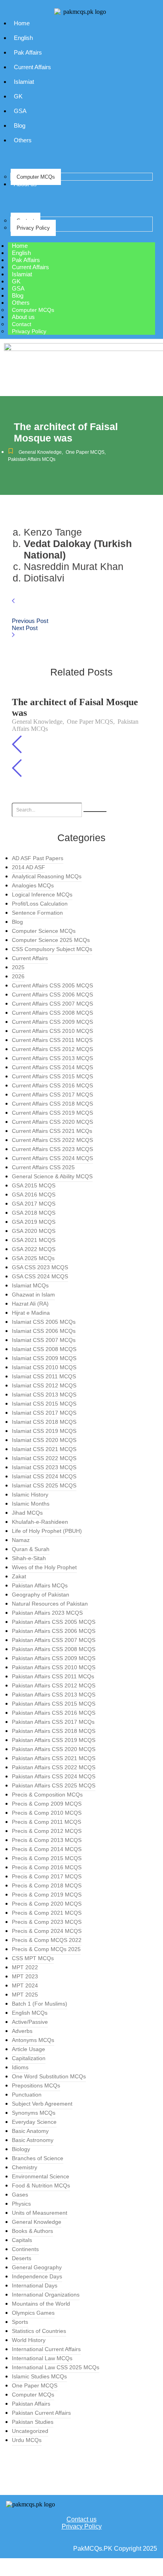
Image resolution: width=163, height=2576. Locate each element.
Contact (22, 324)
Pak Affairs (28, 52)
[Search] (95, 811)
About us (25, 184)
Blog (20, 125)
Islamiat (24, 82)
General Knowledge (41, 452)
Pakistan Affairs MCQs (32, 459)
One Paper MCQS (86, 452)
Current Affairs (32, 67)
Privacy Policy (33, 228)
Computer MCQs (36, 177)
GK (18, 96)
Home (22, 23)
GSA (20, 111)
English (23, 38)
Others (23, 140)
